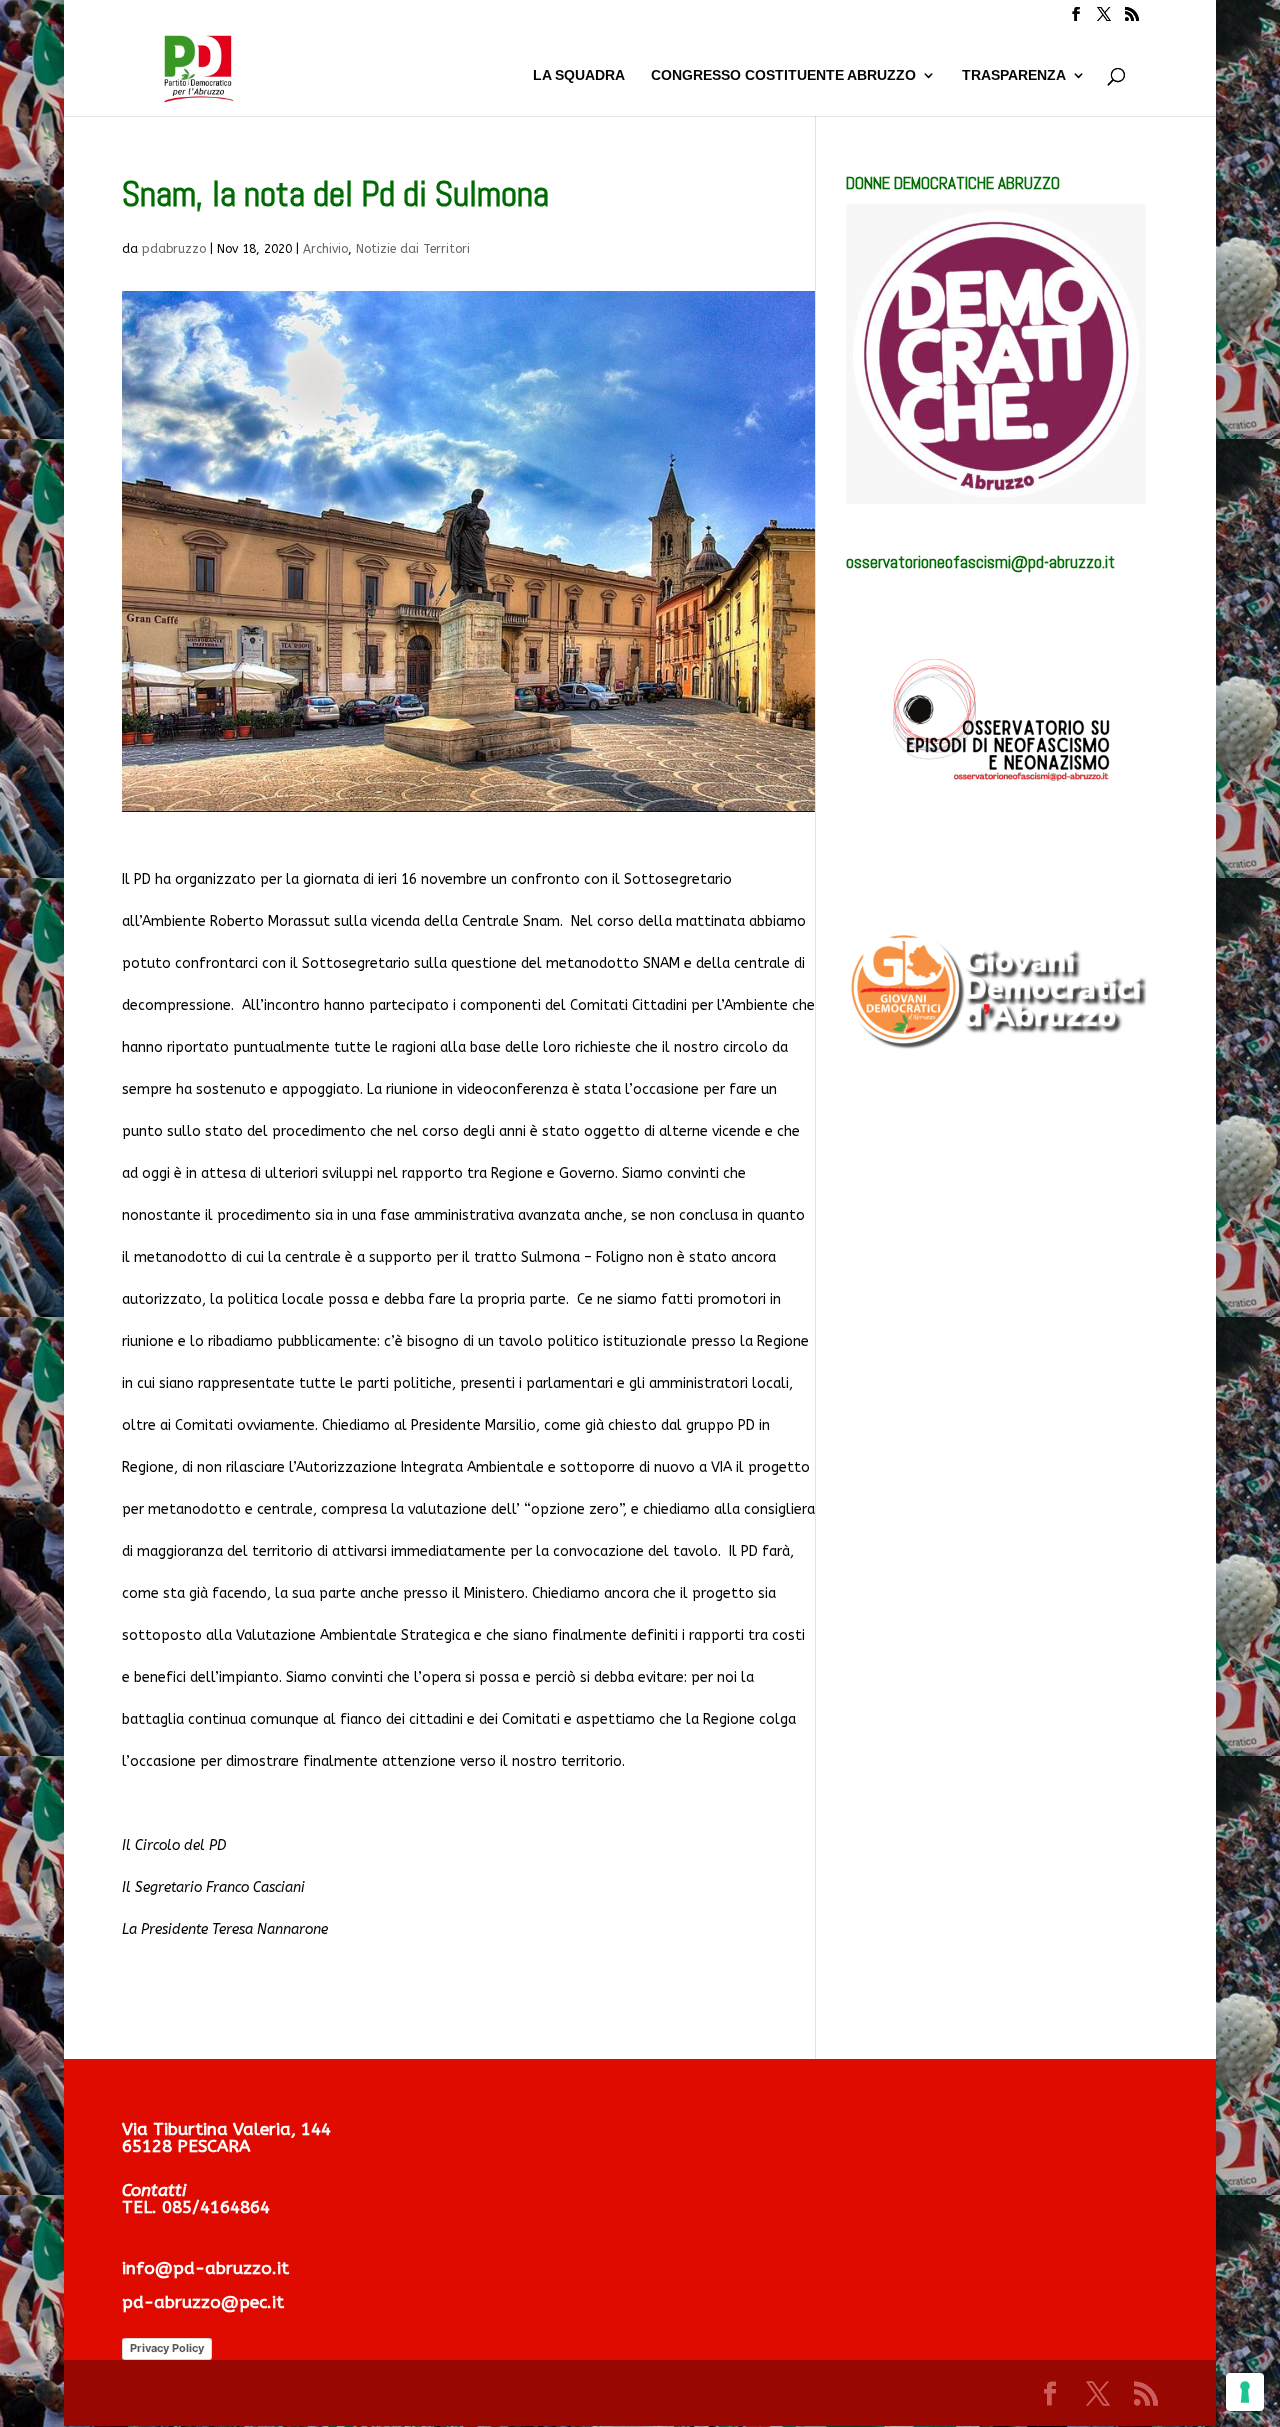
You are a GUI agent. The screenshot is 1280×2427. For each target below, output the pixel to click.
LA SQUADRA (579, 75)
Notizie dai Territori (413, 249)
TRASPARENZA (1014, 75)
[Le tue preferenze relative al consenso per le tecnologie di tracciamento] (1245, 2392)
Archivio (325, 249)
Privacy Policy (167, 2348)
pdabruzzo (174, 249)
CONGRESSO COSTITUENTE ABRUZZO (783, 75)
